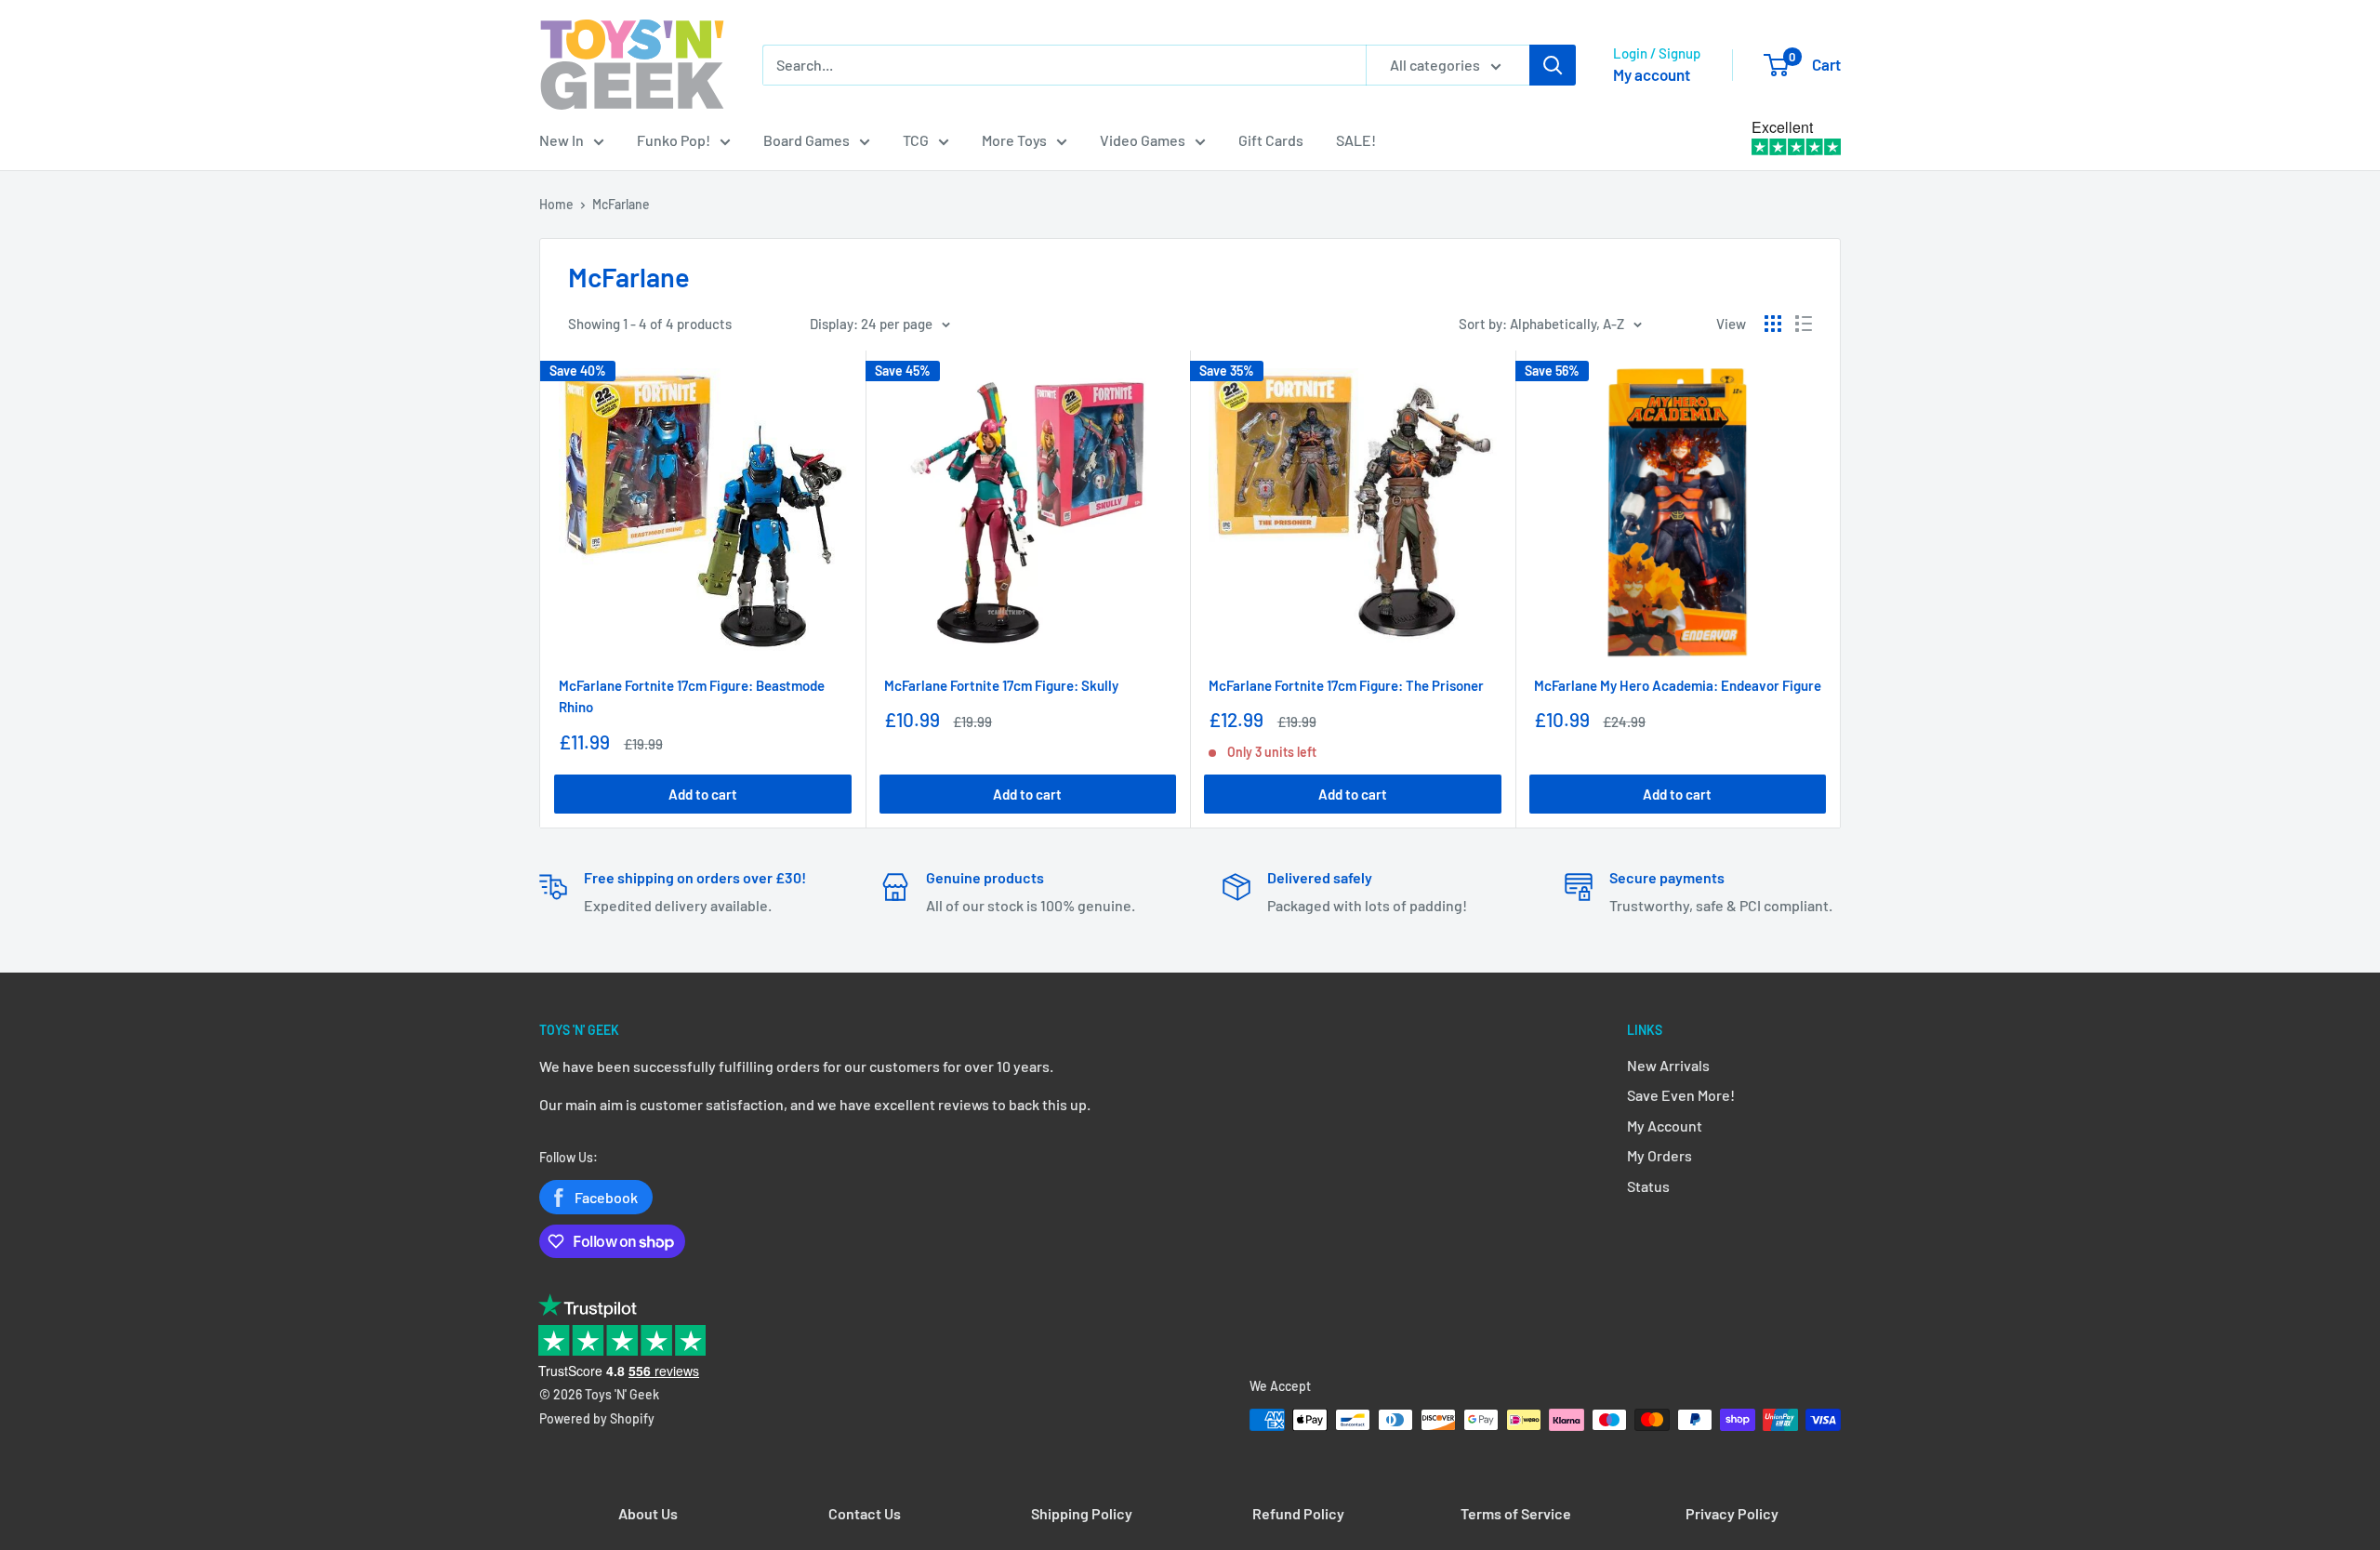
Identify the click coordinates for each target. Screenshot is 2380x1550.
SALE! (1356, 140)
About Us (648, 1513)
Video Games (1143, 140)
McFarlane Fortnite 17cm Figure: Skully (1001, 685)
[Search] (1553, 65)
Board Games (807, 140)
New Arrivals (1668, 1065)
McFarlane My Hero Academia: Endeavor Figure (1678, 685)
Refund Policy (1298, 1513)
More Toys (1014, 140)
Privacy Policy (1732, 1513)
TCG (916, 140)
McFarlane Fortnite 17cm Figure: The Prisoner (1346, 685)
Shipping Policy (1082, 1513)
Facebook (606, 1197)
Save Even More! (1681, 1095)
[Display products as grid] (1773, 324)
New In (562, 140)
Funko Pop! (674, 140)
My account (1652, 74)
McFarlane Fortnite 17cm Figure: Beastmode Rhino (692, 696)
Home (556, 204)
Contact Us (865, 1513)
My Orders (1659, 1155)
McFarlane (621, 204)
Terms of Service (1516, 1513)
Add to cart (703, 794)
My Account (1665, 1126)
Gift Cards (1271, 140)
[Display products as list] (1804, 324)
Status (1648, 1186)
